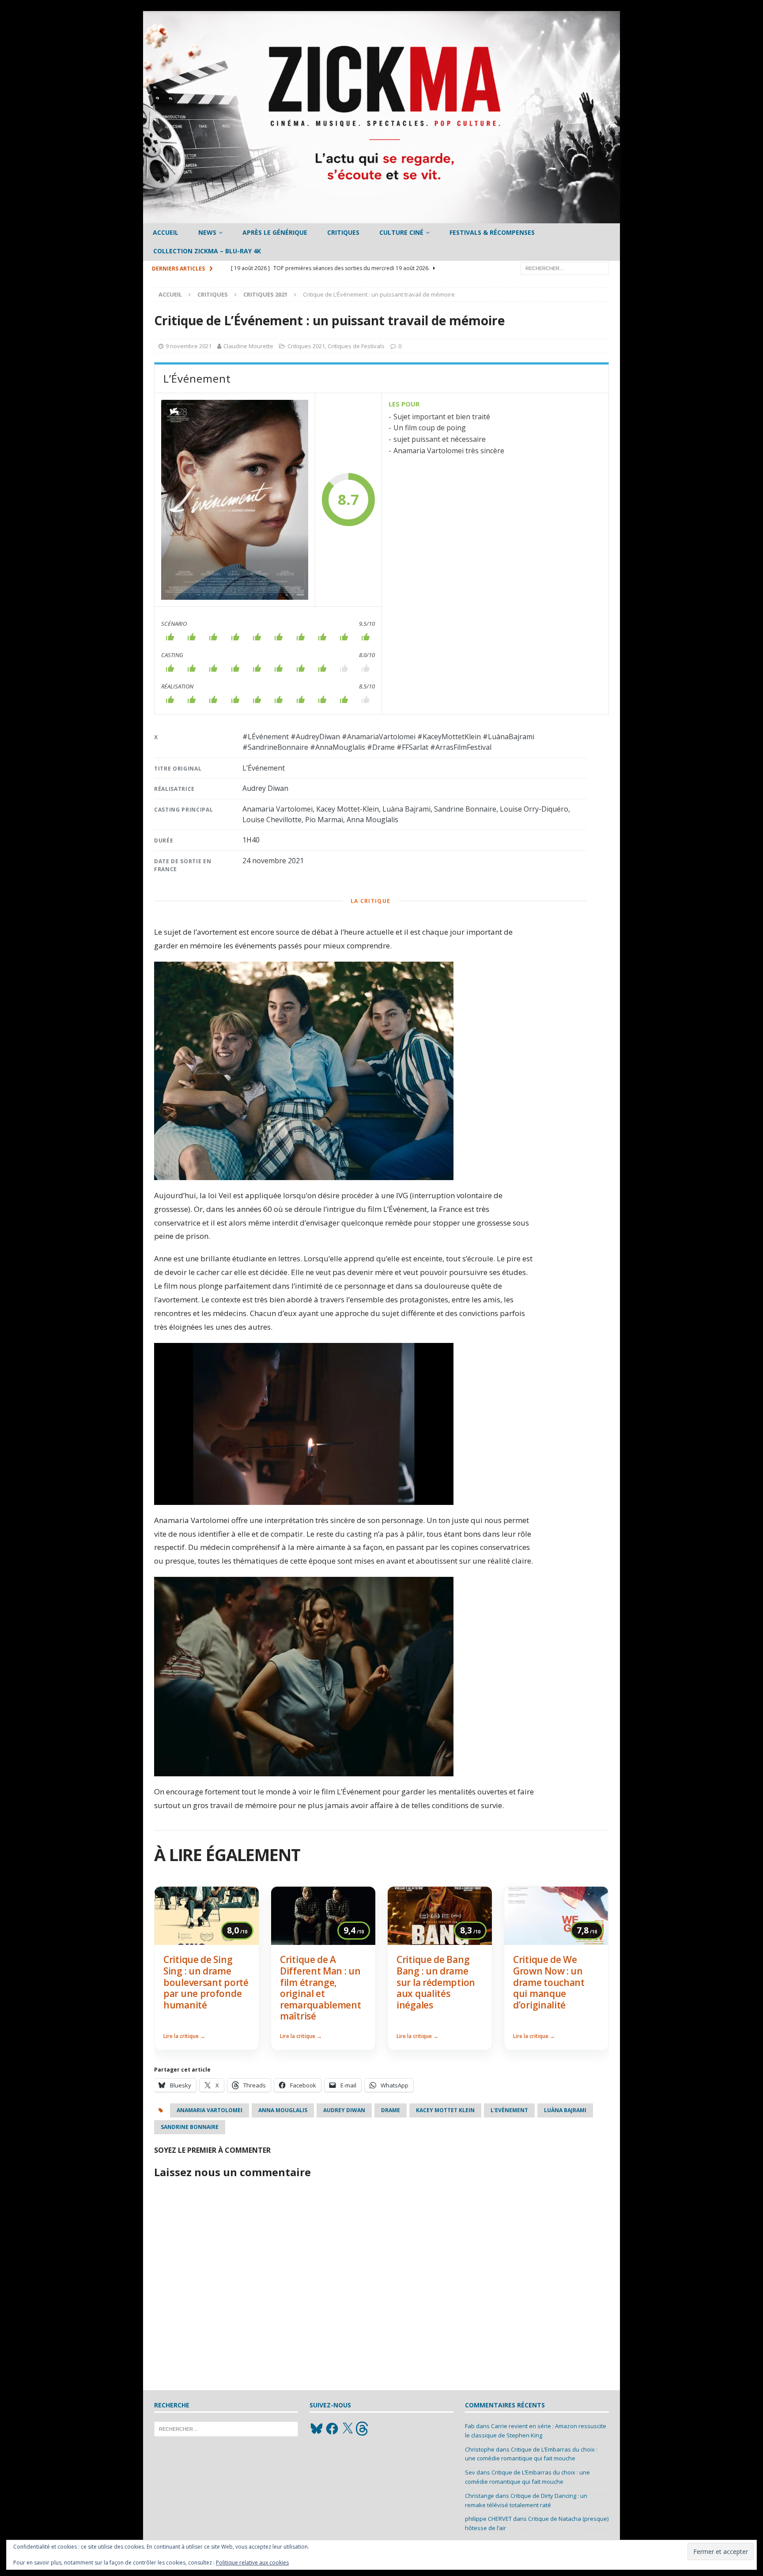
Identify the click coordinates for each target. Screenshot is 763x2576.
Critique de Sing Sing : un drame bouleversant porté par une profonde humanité (206, 1982)
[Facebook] (332, 2429)
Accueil (166, 232)
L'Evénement (509, 2110)
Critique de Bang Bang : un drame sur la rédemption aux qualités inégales (436, 1982)
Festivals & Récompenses (492, 232)
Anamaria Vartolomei (210, 2110)
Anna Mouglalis (283, 2110)
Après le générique (275, 232)
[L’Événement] (235, 500)
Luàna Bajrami (565, 2110)
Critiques (343, 232)
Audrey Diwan (344, 2110)
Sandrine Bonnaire (190, 2127)
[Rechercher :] (565, 268)
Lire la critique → (184, 2036)
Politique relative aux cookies (252, 2563)
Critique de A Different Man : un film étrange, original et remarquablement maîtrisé (321, 1988)
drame (391, 2110)
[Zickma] (381, 218)
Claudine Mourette (248, 346)
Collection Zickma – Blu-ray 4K (207, 251)
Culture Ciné (401, 232)
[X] (348, 2429)
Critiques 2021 (306, 346)
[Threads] (363, 2429)
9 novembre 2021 (189, 346)
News (207, 232)
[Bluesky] (317, 2429)
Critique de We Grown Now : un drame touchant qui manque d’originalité (549, 1982)
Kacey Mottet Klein (445, 2110)
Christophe (480, 2449)
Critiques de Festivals (356, 346)
